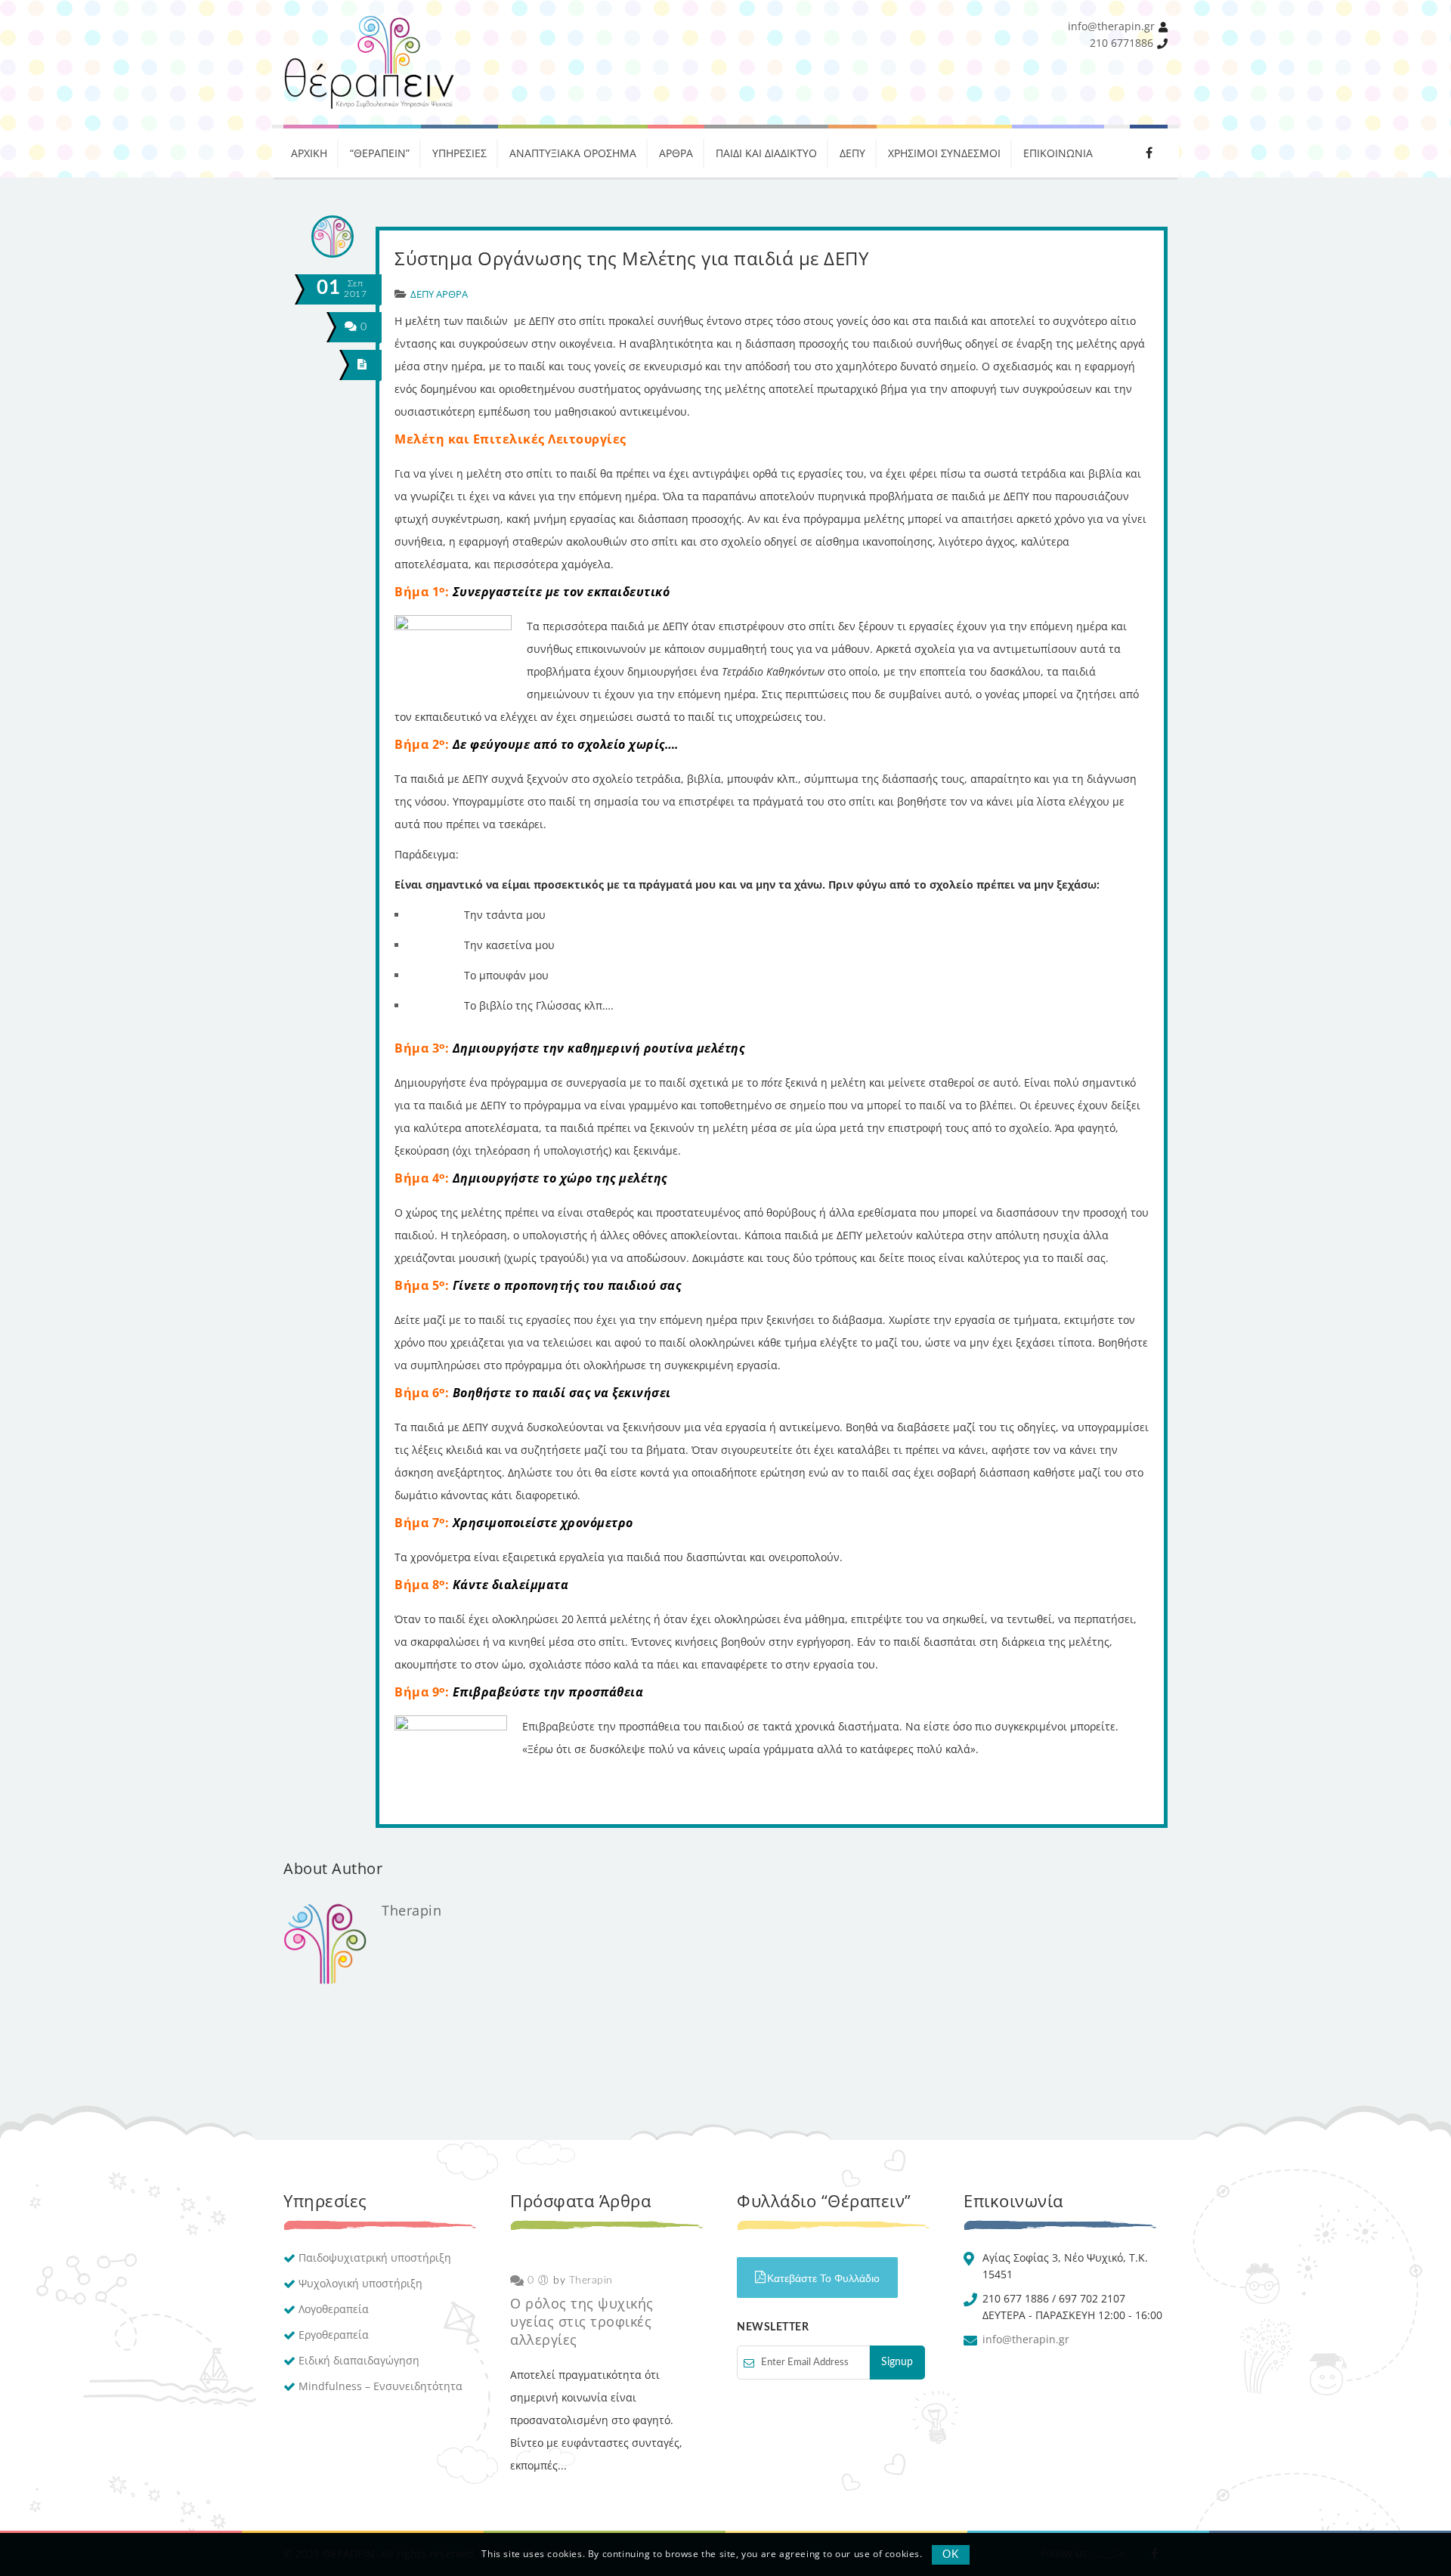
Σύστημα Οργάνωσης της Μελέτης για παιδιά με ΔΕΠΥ (631, 258)
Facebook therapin (1149, 151)
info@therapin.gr (1111, 26)
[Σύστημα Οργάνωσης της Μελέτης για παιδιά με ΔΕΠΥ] (362, 365)
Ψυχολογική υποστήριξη (360, 2283)
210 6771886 (1122, 43)
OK (950, 2555)
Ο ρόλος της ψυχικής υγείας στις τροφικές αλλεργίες (582, 2321)
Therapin (411, 1910)
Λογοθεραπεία (334, 2309)
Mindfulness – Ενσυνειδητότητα (381, 2386)
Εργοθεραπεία (334, 2335)
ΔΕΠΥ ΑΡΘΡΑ (439, 294)
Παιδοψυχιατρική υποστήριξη (375, 2257)
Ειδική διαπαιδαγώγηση (359, 2360)
